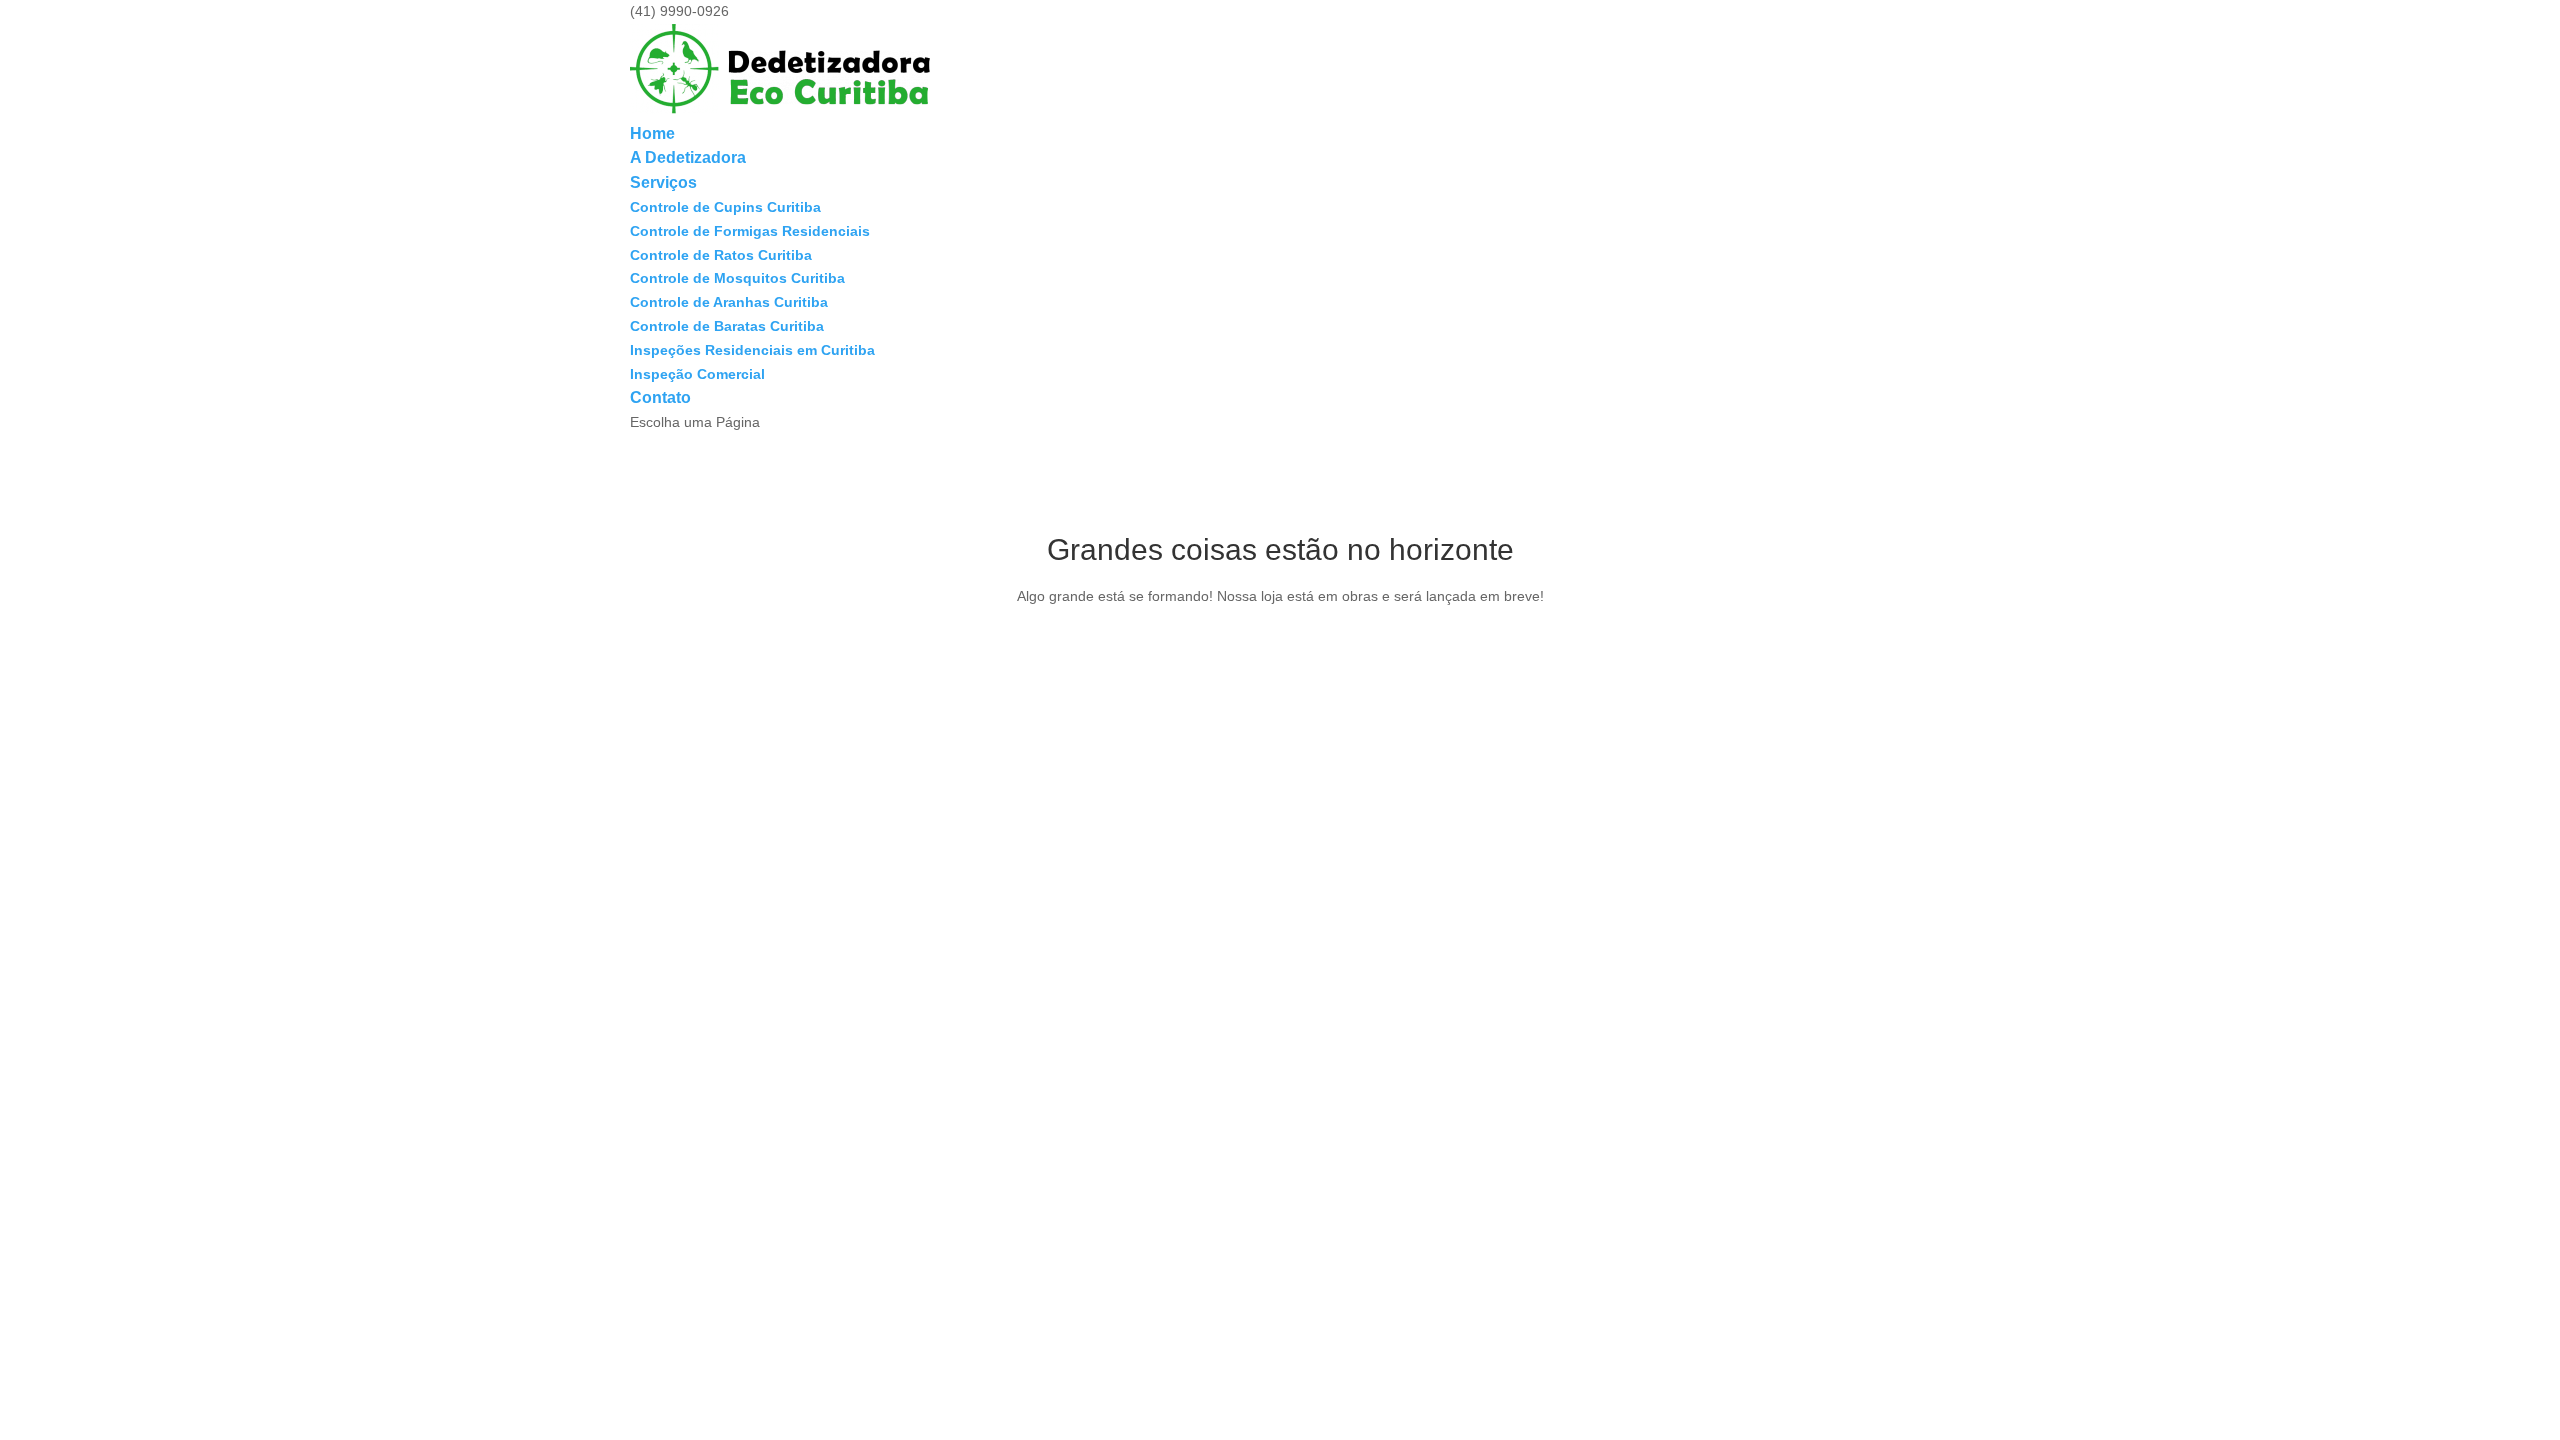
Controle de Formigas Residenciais (750, 231)
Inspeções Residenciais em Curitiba (752, 350)
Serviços (663, 182)
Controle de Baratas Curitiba (727, 326)
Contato (660, 397)
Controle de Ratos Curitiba (721, 255)
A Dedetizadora (688, 157)
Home (652, 133)
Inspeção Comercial (697, 374)
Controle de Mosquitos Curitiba (737, 278)
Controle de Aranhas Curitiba (729, 302)
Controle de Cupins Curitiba (725, 207)
